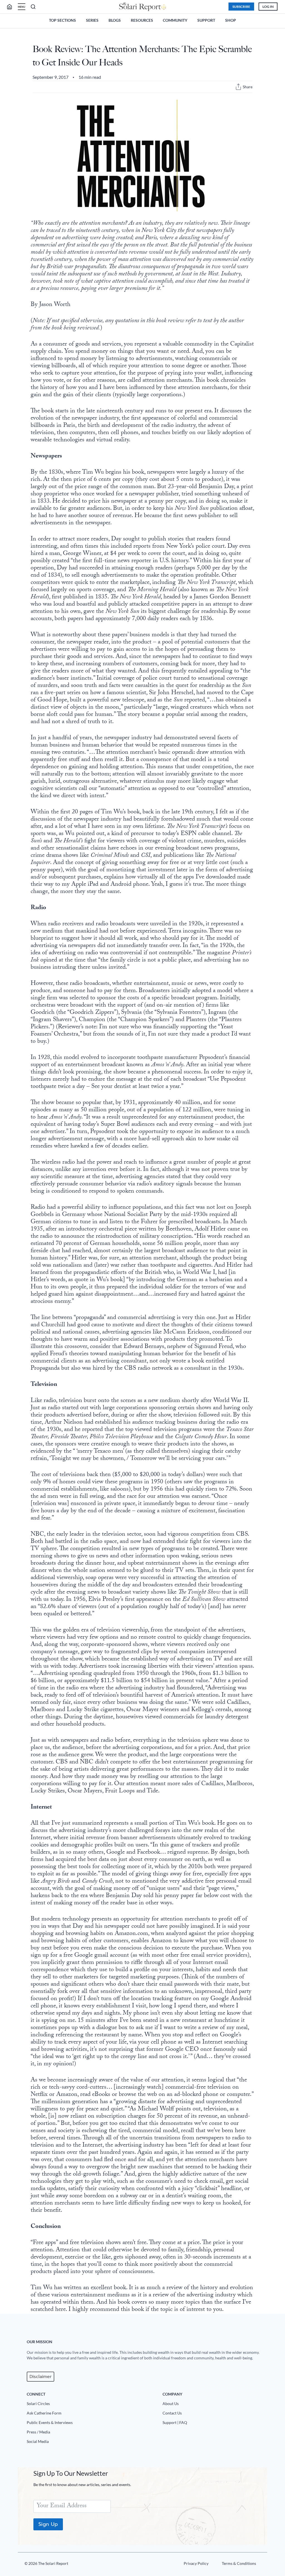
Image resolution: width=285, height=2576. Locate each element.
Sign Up (48, 2524)
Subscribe (241, 7)
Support (206, 20)
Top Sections (62, 20)
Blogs (115, 20)
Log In (268, 7)
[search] (12, 7)
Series (92, 20)
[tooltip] (238, 87)
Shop (231, 20)
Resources (142, 20)
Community (175, 20)
